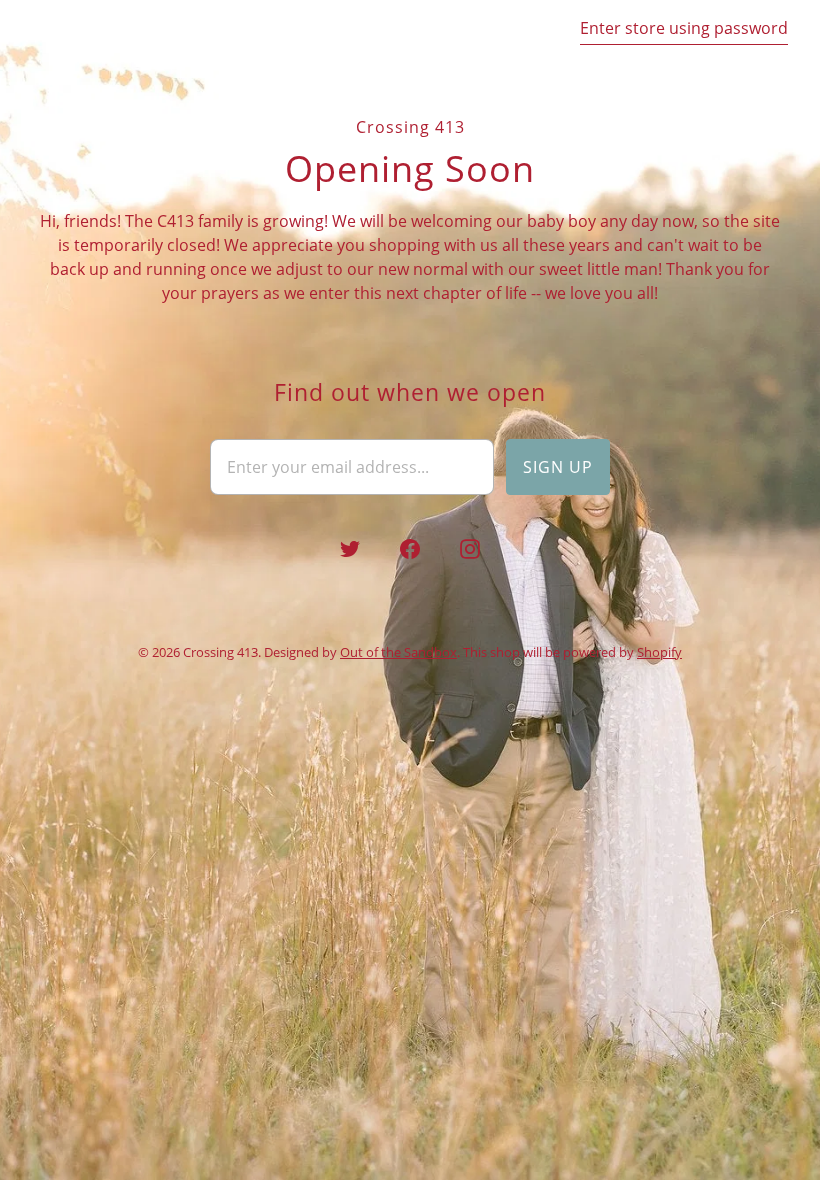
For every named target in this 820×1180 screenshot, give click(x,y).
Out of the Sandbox (398, 652)
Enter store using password (684, 28)
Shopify (659, 652)
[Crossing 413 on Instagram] (470, 549)
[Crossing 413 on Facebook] (410, 549)
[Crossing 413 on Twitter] (350, 549)
